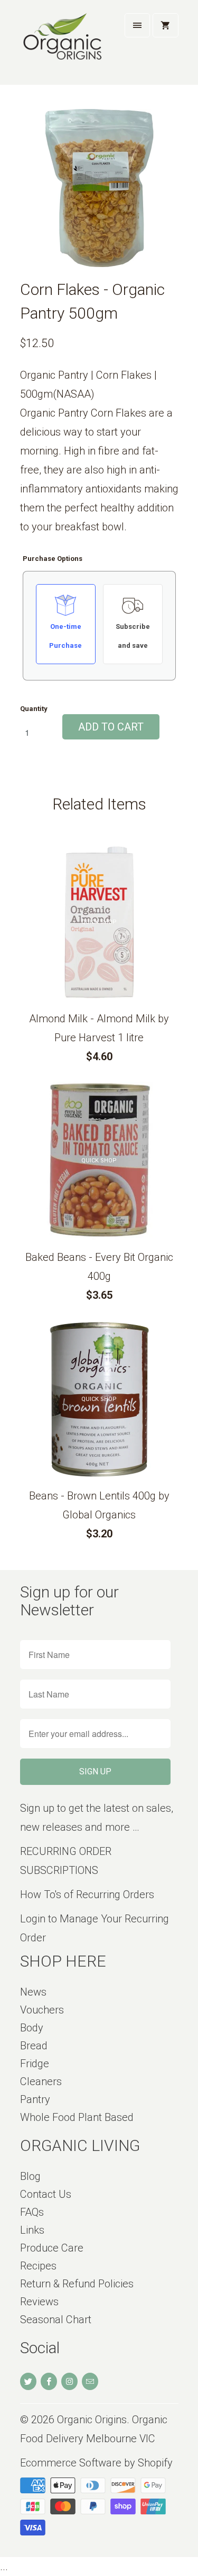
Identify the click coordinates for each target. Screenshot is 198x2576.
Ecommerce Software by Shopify (96, 2463)
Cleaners (41, 2081)
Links (32, 2230)
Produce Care (52, 2248)
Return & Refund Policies (77, 2284)
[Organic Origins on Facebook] (49, 2381)
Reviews (39, 2302)
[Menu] (137, 25)
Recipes (38, 2266)
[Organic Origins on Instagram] (69, 2381)
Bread (34, 2046)
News (33, 1992)
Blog (30, 2176)
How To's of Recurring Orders (87, 1894)
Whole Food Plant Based (77, 2117)
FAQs (32, 2212)
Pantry (35, 2099)
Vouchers (42, 2010)
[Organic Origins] (62, 46)
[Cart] (165, 25)
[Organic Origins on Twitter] (28, 2381)
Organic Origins (92, 2420)
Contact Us (46, 2194)
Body (32, 2028)
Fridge (35, 2064)
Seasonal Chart (56, 2320)
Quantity (34, 709)
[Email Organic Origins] (90, 2381)
